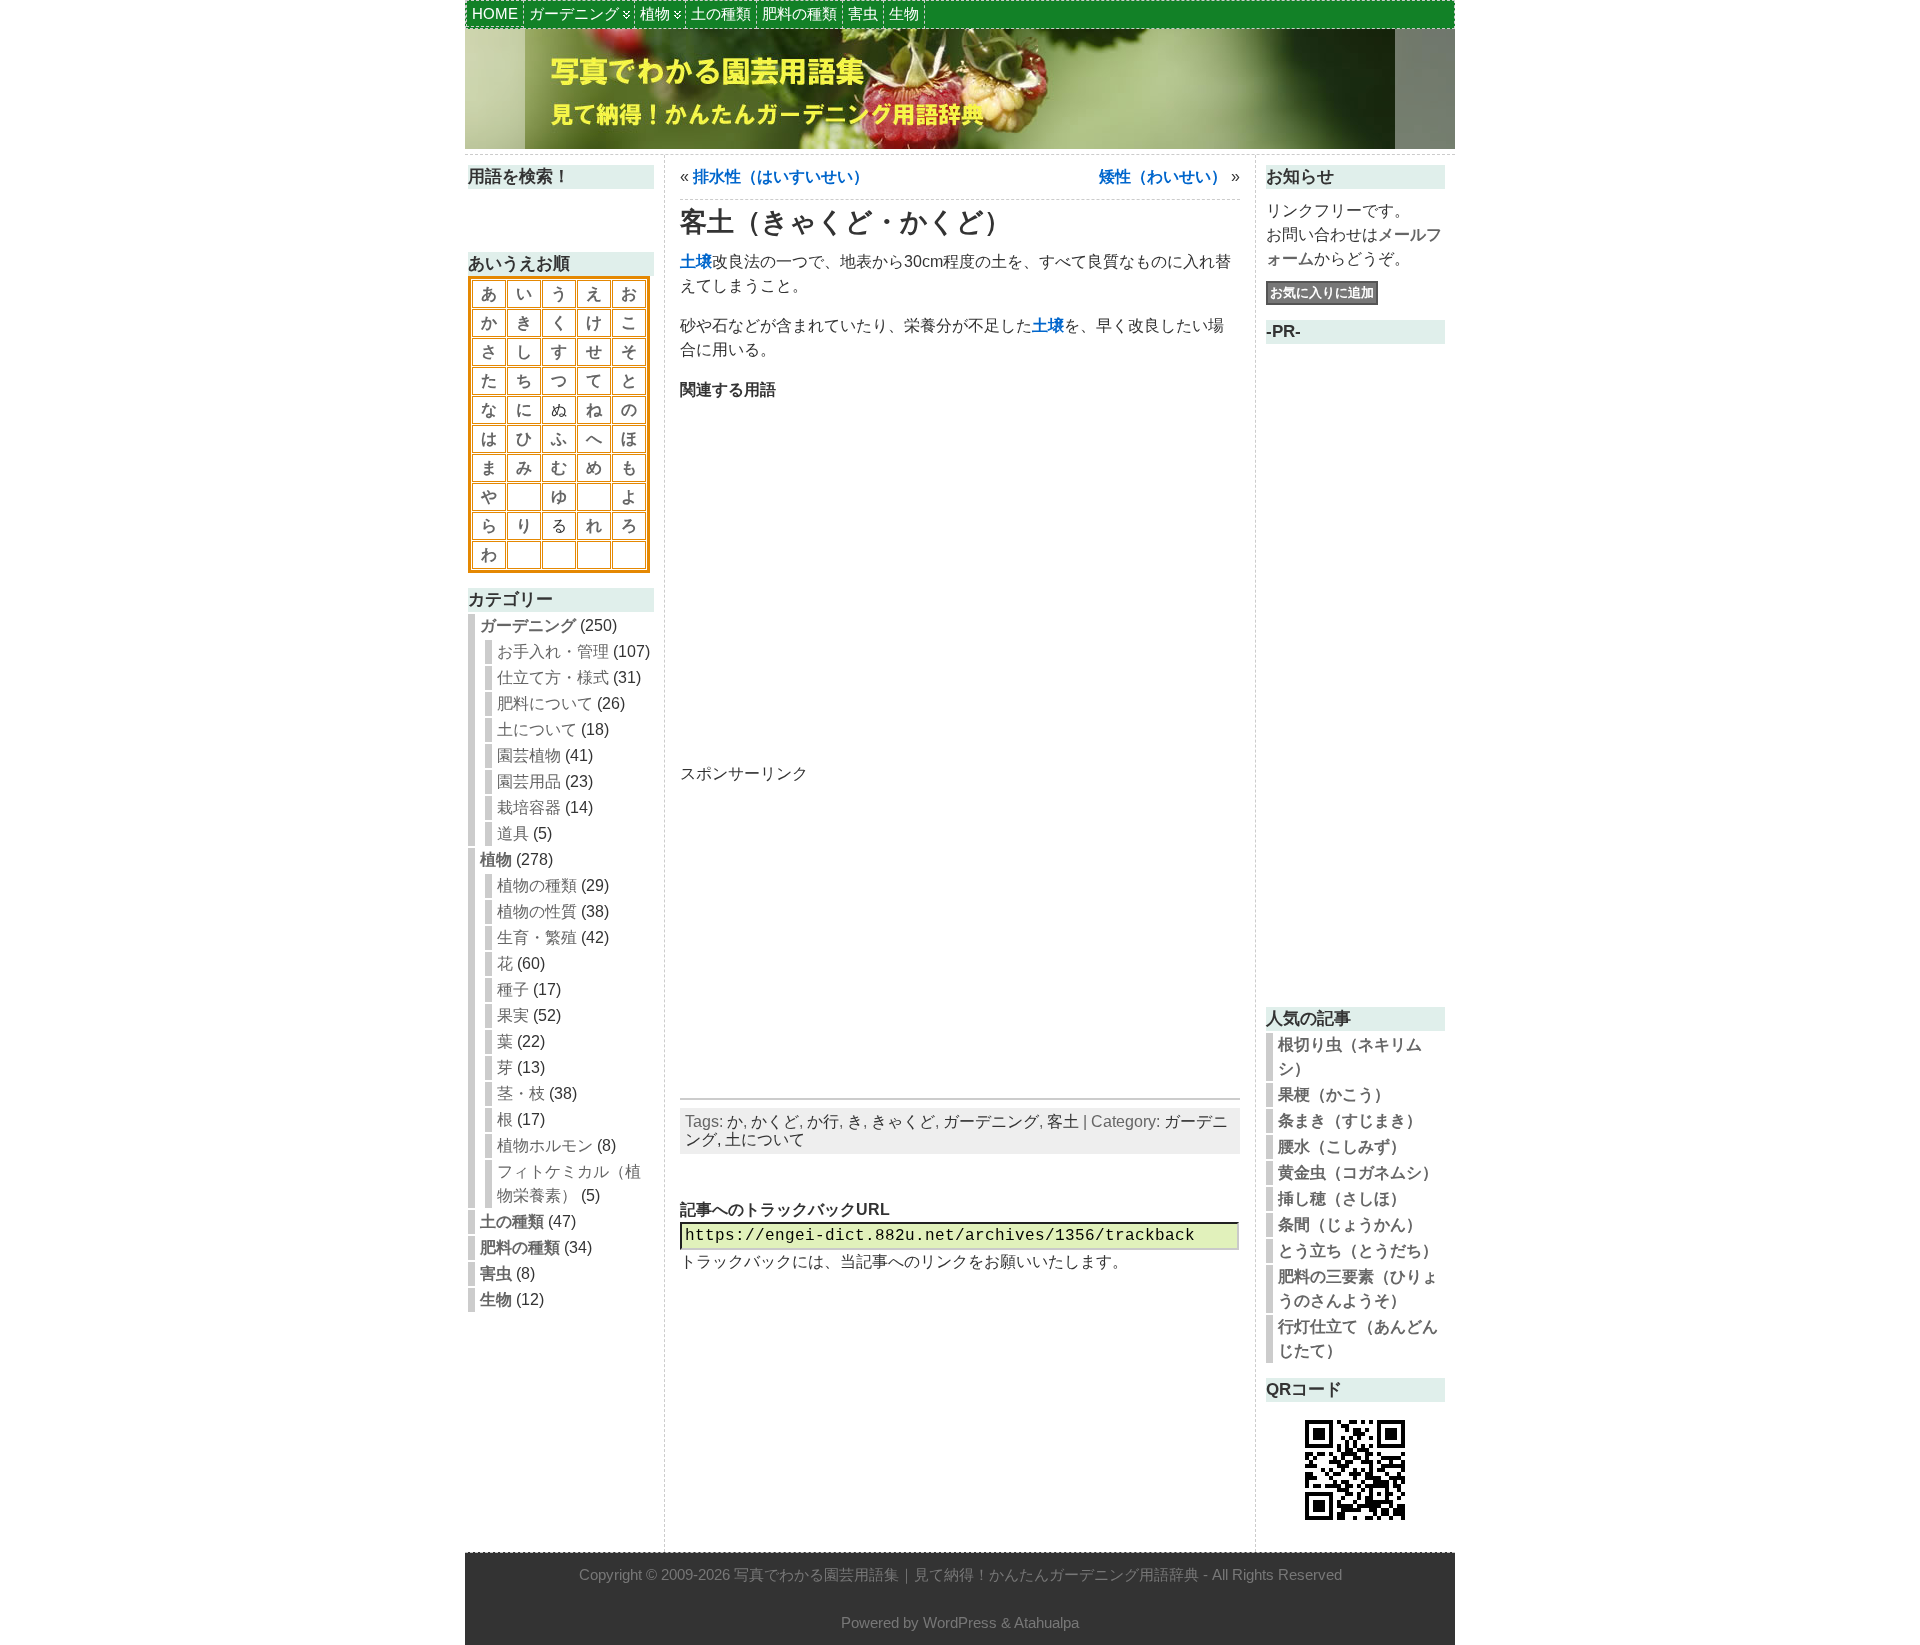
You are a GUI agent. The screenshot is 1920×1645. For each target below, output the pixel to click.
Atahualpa (1046, 1622)
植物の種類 (537, 885)
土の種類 (721, 13)
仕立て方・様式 (553, 677)
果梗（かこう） (1334, 1094)
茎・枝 (521, 1093)
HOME (495, 13)
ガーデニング (574, 13)
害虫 (863, 13)
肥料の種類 (799, 13)
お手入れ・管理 (553, 651)
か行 (823, 1121)
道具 (513, 833)
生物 (904, 13)
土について (537, 729)
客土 (1063, 1121)
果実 (513, 1015)
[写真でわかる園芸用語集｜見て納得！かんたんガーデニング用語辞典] (960, 89)
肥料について (545, 703)
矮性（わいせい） (1163, 176)
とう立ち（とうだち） (1358, 1250)
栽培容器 (529, 807)
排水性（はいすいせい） (781, 176)
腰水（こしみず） (1342, 1146)
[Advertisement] (960, 570)
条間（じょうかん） (1350, 1224)
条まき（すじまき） (1350, 1120)
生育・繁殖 (537, 937)
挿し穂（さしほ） (1342, 1198)
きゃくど (903, 1121)
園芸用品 (529, 781)
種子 (513, 989)
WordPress (960, 1622)
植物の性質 (537, 911)
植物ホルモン (545, 1145)
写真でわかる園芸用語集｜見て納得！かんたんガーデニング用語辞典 (966, 1574)
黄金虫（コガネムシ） (1358, 1172)
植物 (655, 13)
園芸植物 (529, 755)
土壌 (696, 261)
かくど (775, 1121)
